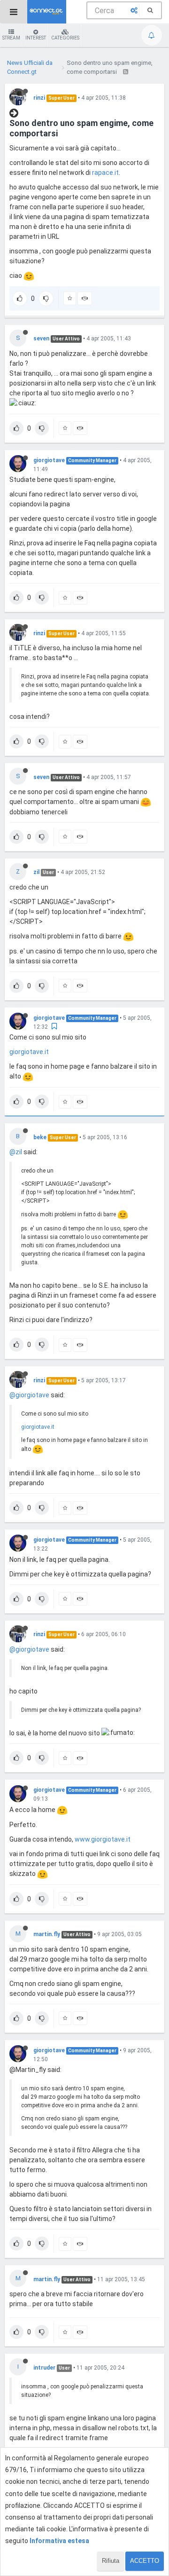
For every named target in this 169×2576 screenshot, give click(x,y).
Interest (36, 38)
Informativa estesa (59, 2541)
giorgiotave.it (29, 1052)
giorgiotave (49, 460)
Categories (65, 38)
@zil (16, 1152)
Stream (11, 38)
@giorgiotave (29, 1395)
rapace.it (105, 173)
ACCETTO (145, 2561)
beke (40, 1137)
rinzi (39, 98)
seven (41, 339)
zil (36, 872)
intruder (44, 2368)
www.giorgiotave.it (103, 1839)
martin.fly (47, 1934)
